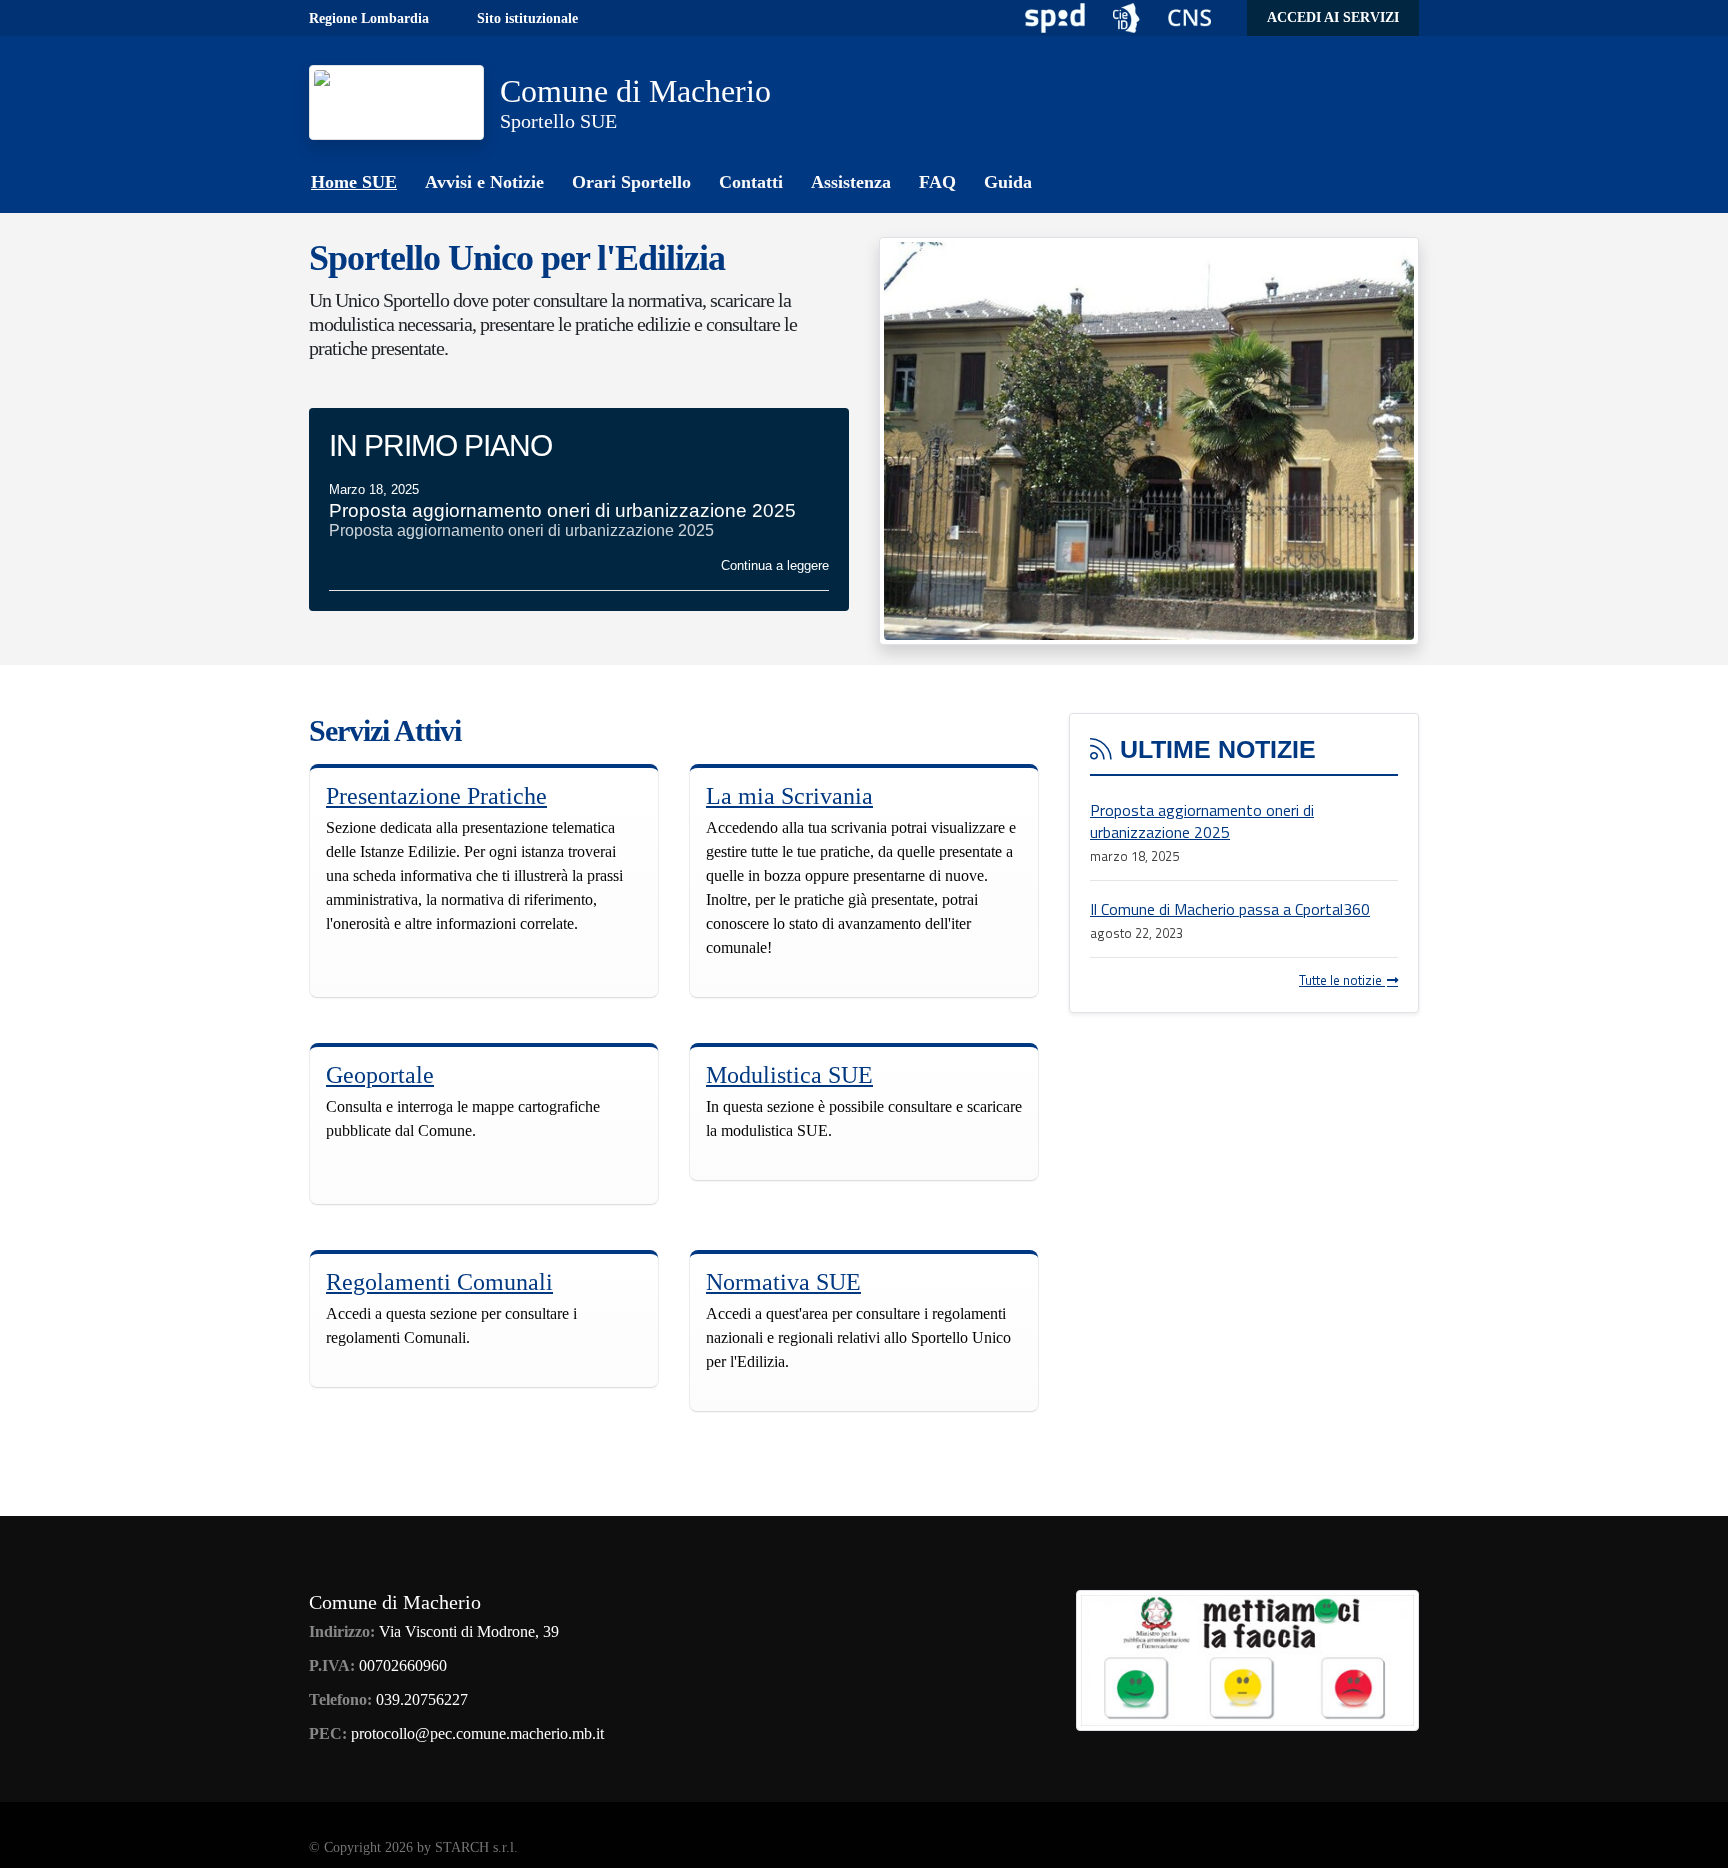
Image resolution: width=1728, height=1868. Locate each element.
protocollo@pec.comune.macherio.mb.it (477, 1733)
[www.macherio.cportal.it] (396, 100)
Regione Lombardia (369, 18)
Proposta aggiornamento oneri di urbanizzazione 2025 (1202, 821)
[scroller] (1693, 1844)
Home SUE (354, 182)
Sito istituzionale (527, 18)
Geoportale (380, 1075)
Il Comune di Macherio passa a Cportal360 (1230, 909)
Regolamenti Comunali (439, 1282)
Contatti (751, 182)
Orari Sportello (631, 182)
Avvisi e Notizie (484, 182)
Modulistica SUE (789, 1075)
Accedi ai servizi (1333, 17)
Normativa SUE (783, 1282)
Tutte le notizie (1342, 980)
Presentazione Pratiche (436, 796)
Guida (1008, 182)
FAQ (937, 182)
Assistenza (851, 182)
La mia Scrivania (789, 796)
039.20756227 (422, 1699)
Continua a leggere (775, 565)
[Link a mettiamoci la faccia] (1247, 1658)
